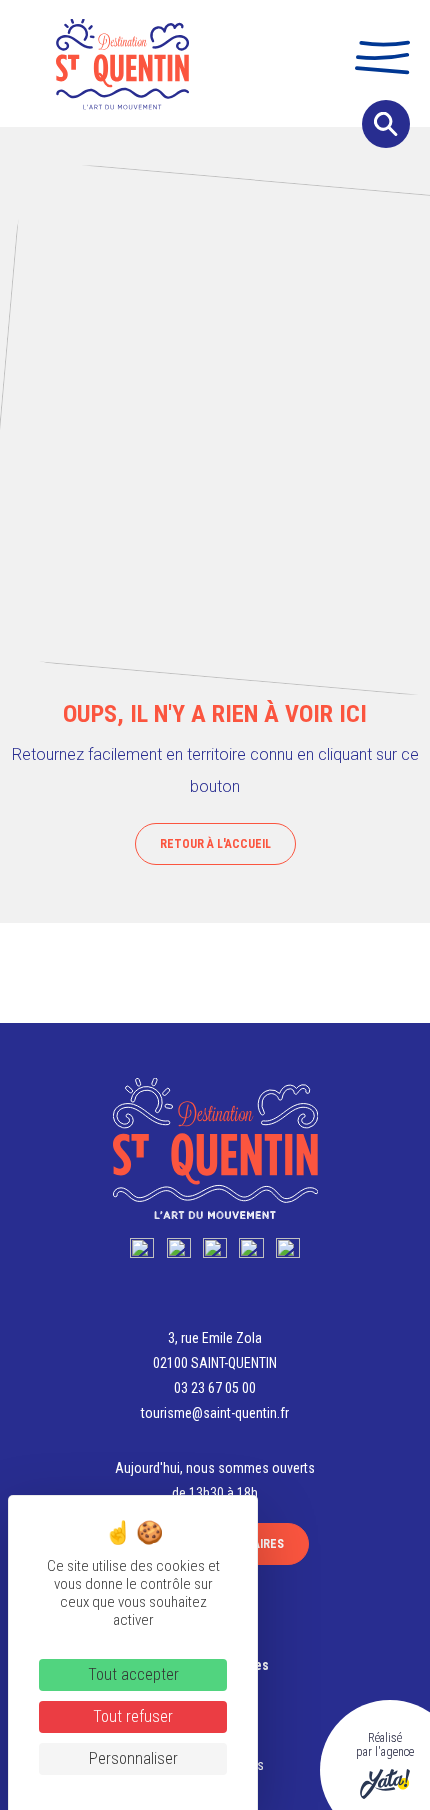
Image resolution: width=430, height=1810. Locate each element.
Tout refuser (133, 1716)
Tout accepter (133, 1674)
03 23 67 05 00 (215, 1388)
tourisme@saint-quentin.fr (215, 1413)
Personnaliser (133, 1758)
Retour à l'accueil (215, 844)
